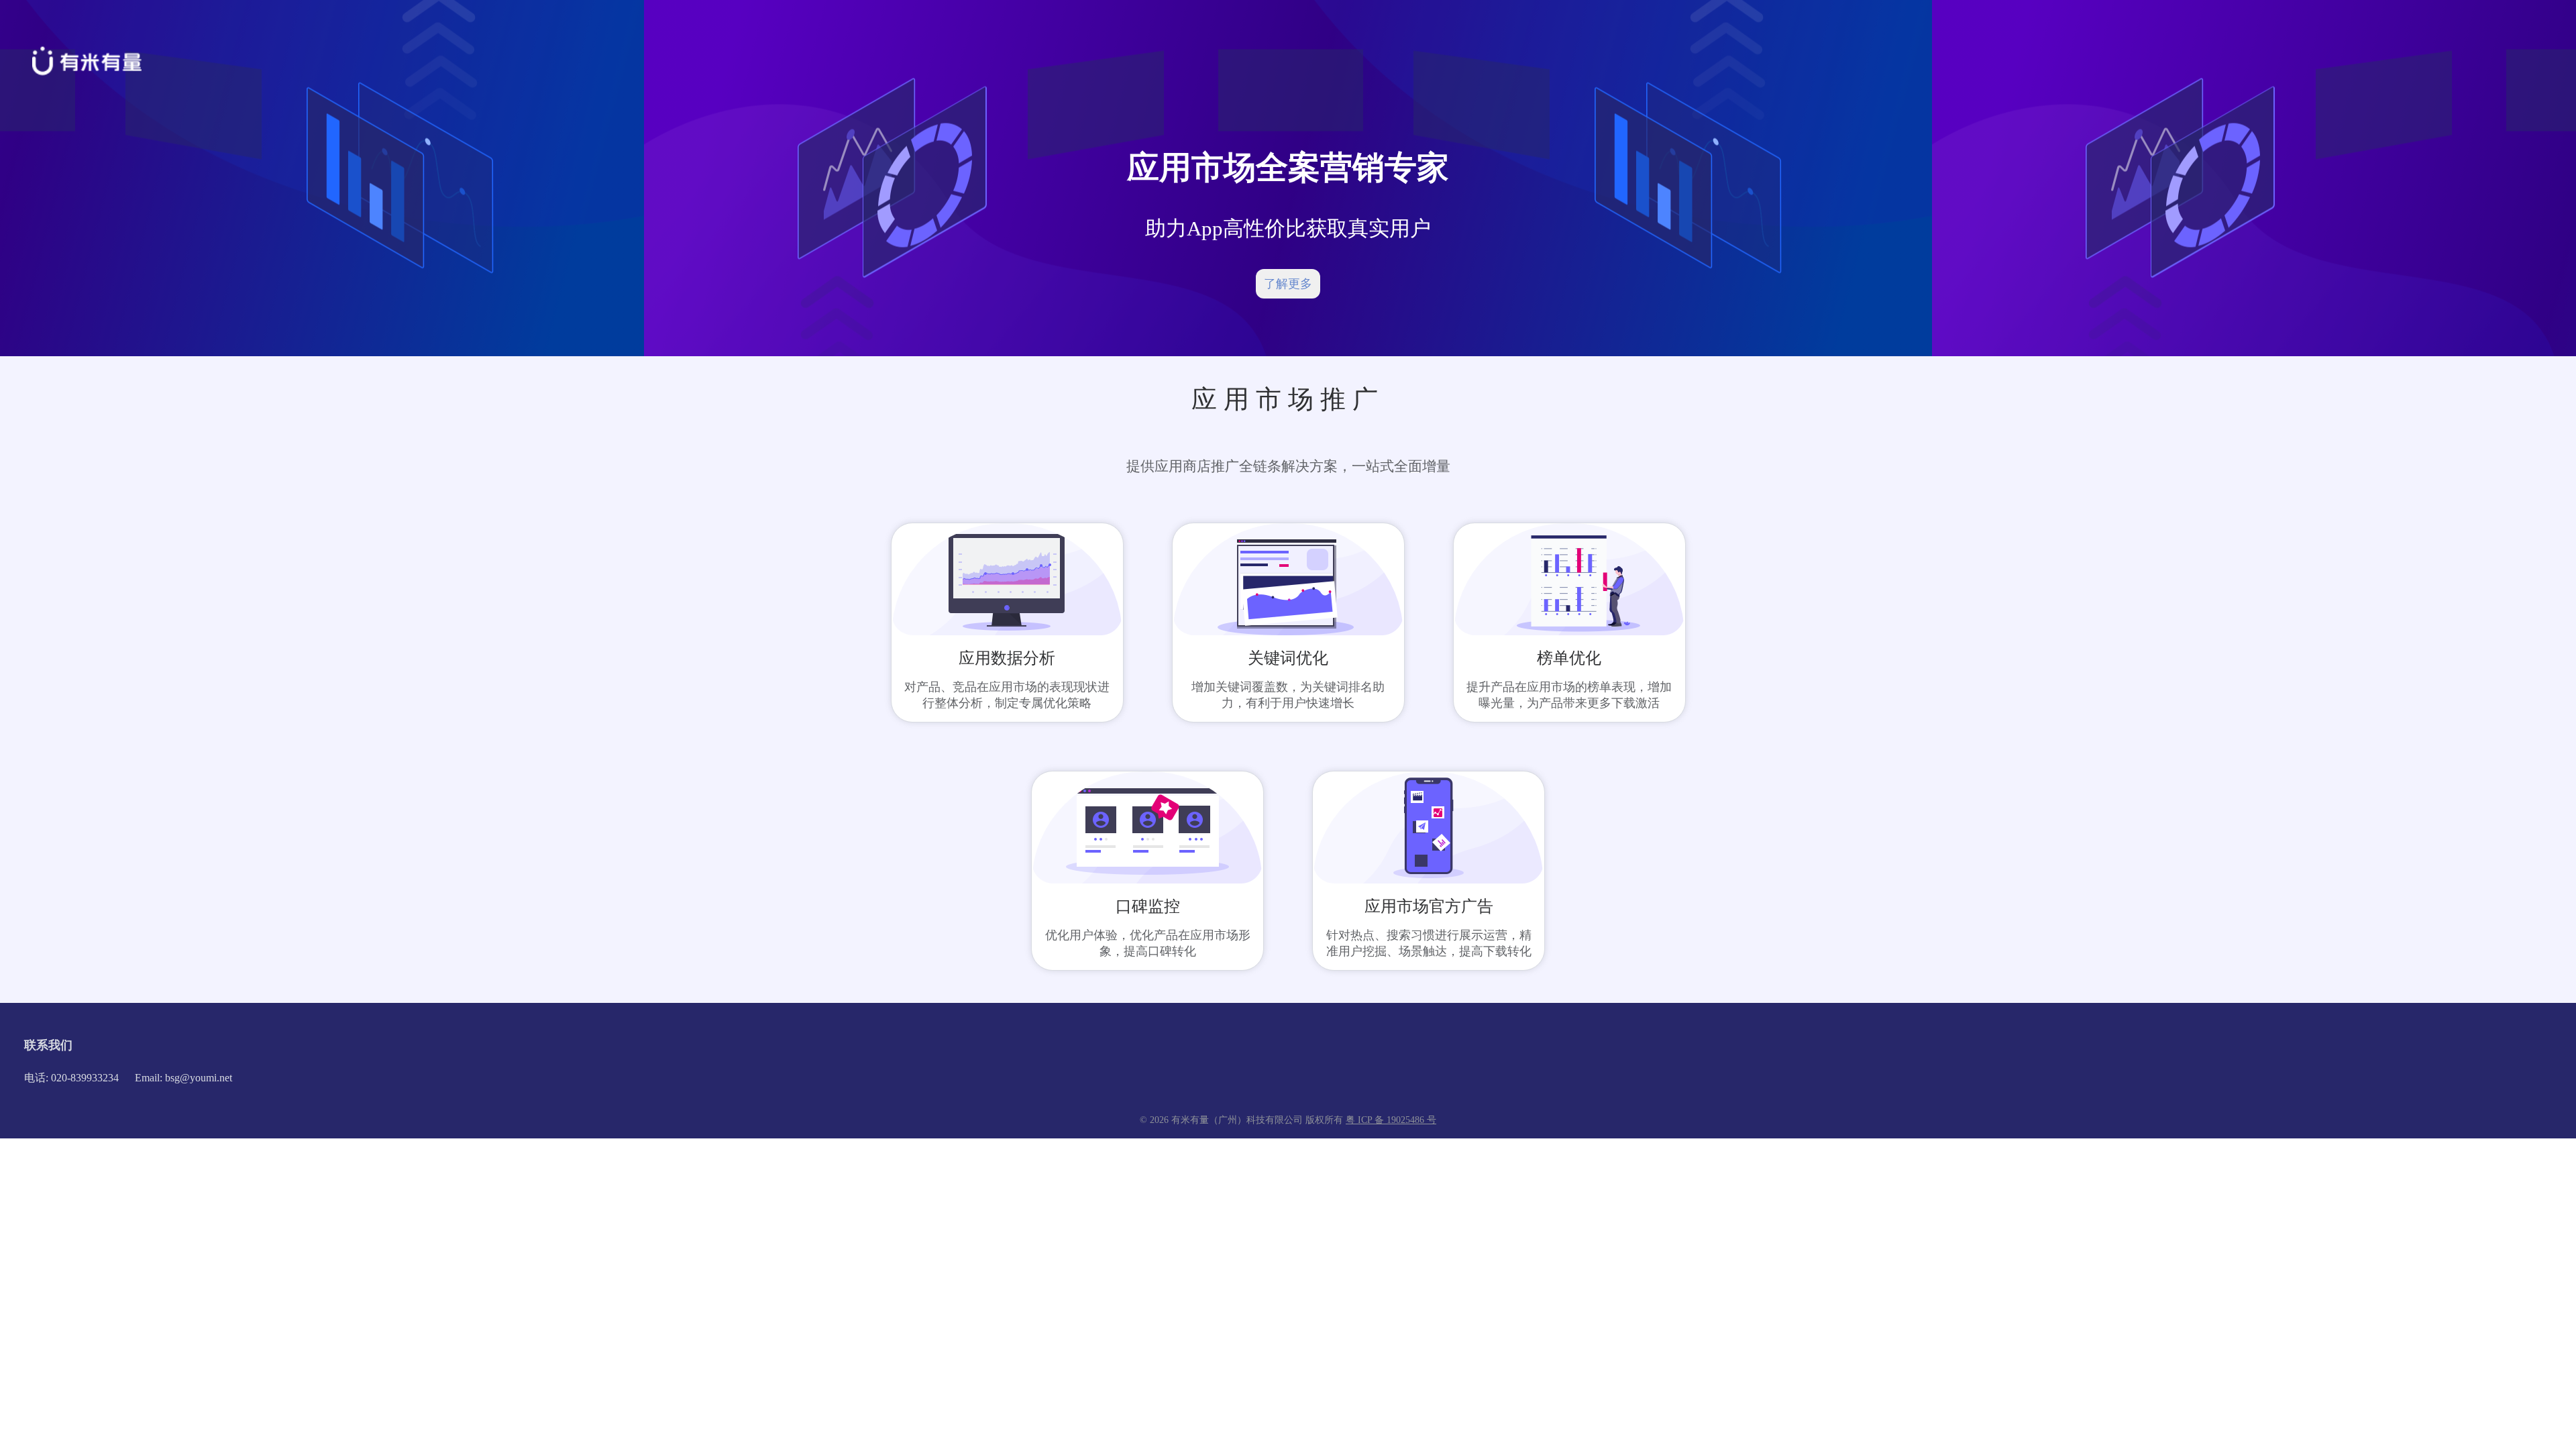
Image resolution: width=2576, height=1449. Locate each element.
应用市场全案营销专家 (1288, 167)
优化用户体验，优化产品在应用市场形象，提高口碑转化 (1148, 943)
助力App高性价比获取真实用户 (1288, 228)
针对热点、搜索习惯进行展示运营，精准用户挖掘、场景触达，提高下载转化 (1429, 943)
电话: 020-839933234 (71, 1078)
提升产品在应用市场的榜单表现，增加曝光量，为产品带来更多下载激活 (1569, 695)
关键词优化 (1288, 658)
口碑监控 (1148, 906)
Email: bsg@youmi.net (183, 1078)
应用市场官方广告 (1429, 906)
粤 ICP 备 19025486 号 (1391, 1120)
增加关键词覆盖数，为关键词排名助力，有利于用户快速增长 (1288, 695)
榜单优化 (1569, 658)
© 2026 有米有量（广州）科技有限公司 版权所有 (1243, 1120)
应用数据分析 (1007, 658)
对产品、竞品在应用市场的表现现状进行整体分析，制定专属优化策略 (1007, 695)
